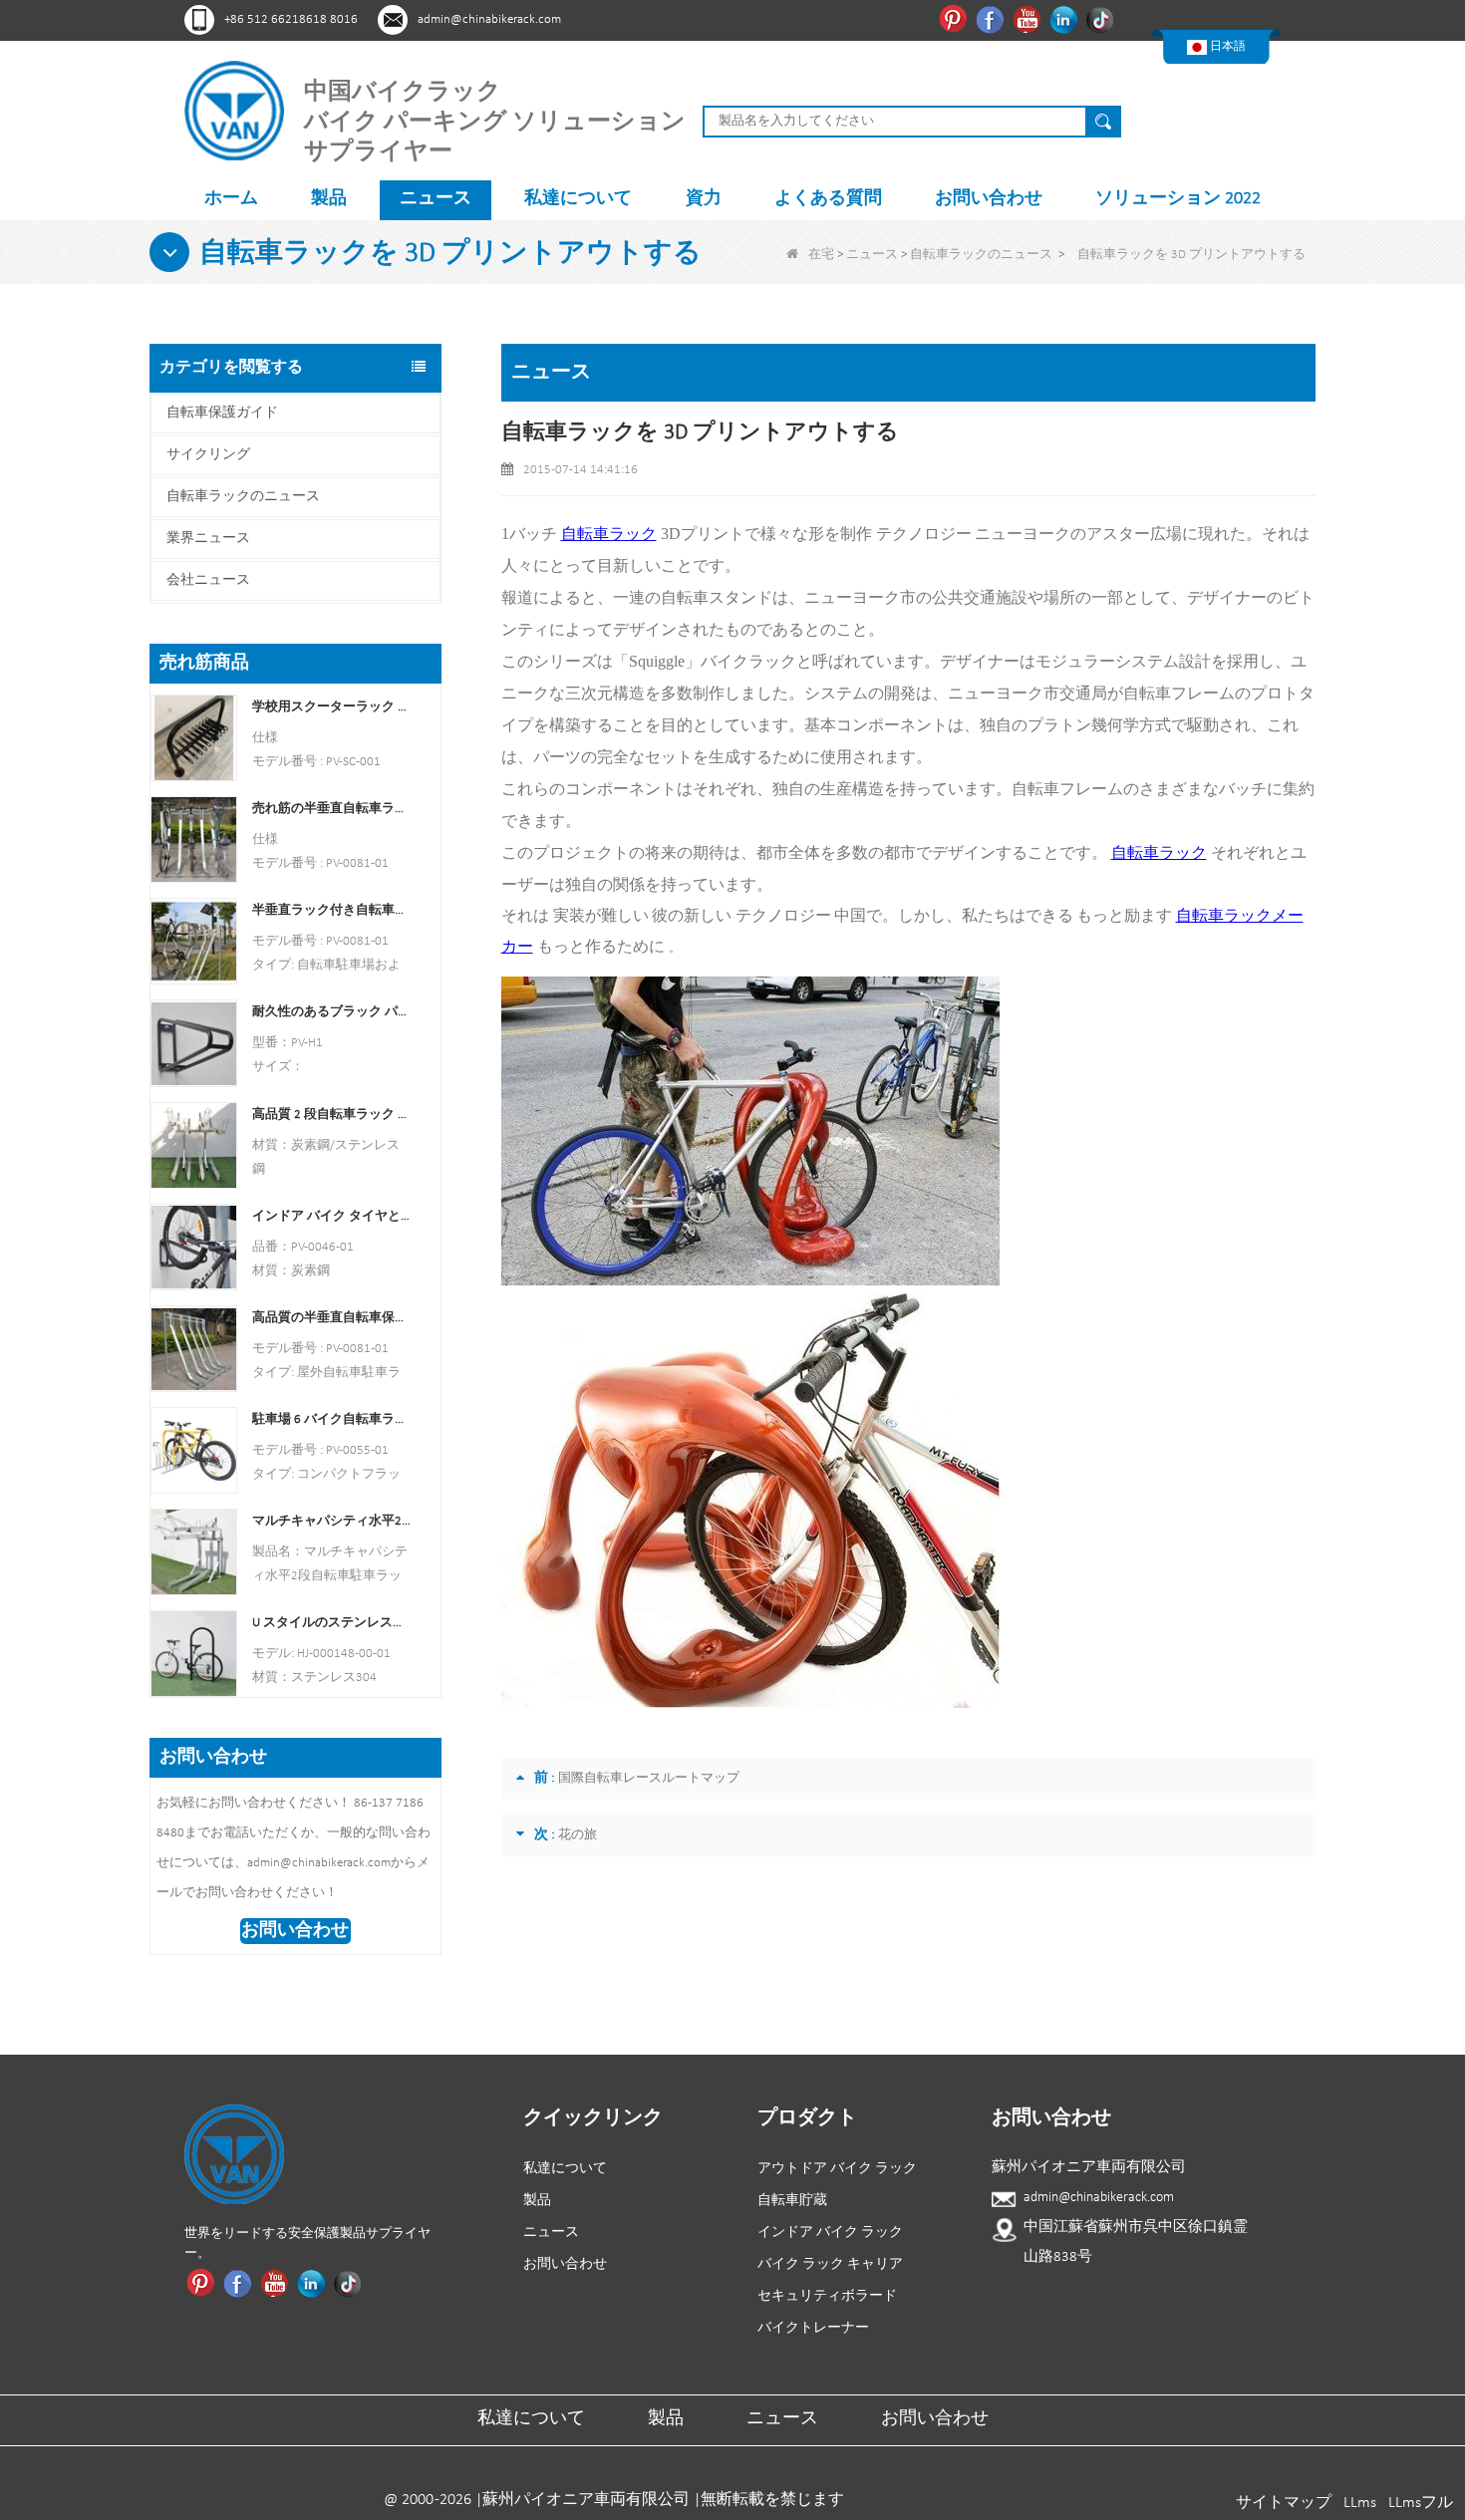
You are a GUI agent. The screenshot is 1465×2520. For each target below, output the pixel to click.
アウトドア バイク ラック (837, 2169)
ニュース (436, 199)
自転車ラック (609, 534)
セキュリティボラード (827, 2296)
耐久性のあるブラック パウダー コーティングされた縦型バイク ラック (331, 1012)
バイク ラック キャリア (830, 2264)
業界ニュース (208, 539)
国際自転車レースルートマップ (649, 1778)
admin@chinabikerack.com (489, 19)
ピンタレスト (955, 19)
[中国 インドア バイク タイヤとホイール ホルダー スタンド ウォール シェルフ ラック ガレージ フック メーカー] (194, 1246)
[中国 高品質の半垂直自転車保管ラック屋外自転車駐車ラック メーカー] (194, 1348)
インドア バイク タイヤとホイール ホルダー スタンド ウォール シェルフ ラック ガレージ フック (331, 1216)
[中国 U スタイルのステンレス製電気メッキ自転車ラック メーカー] (194, 1654)
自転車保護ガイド (222, 413)
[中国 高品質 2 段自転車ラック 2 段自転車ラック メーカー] (194, 1144)
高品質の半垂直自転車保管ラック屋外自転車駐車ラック (331, 1318)
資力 (704, 199)
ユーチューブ (1029, 19)
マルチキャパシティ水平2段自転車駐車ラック (331, 1521)
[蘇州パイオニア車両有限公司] (234, 110)
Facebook (992, 19)
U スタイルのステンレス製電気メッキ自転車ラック (331, 1623)
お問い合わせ (989, 199)
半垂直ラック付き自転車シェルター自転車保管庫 (331, 910)
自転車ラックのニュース (981, 255)
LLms (1360, 2503)
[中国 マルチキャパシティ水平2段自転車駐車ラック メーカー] (194, 1552)
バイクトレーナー (813, 2328)
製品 (329, 199)
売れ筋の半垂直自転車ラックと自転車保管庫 (331, 809)
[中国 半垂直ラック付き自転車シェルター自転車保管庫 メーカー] (194, 941)
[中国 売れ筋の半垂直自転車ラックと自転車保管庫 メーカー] (194, 840)
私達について (578, 199)
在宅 (821, 255)
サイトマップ (1284, 2503)
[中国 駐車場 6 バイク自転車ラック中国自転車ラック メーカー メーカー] (194, 1450)
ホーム (231, 199)
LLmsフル (1421, 2503)
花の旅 (578, 1835)
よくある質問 (828, 199)
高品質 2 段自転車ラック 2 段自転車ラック (331, 1115)
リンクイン (1066, 19)
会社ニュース (208, 580)
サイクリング (208, 455)
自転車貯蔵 (792, 2201)
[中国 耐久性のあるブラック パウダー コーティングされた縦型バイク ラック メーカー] (194, 1043)
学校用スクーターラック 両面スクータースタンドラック (331, 707)
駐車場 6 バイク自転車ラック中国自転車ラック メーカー (331, 1419)
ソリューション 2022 (1178, 199)
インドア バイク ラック (830, 2233)
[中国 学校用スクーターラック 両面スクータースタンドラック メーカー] (194, 738)
